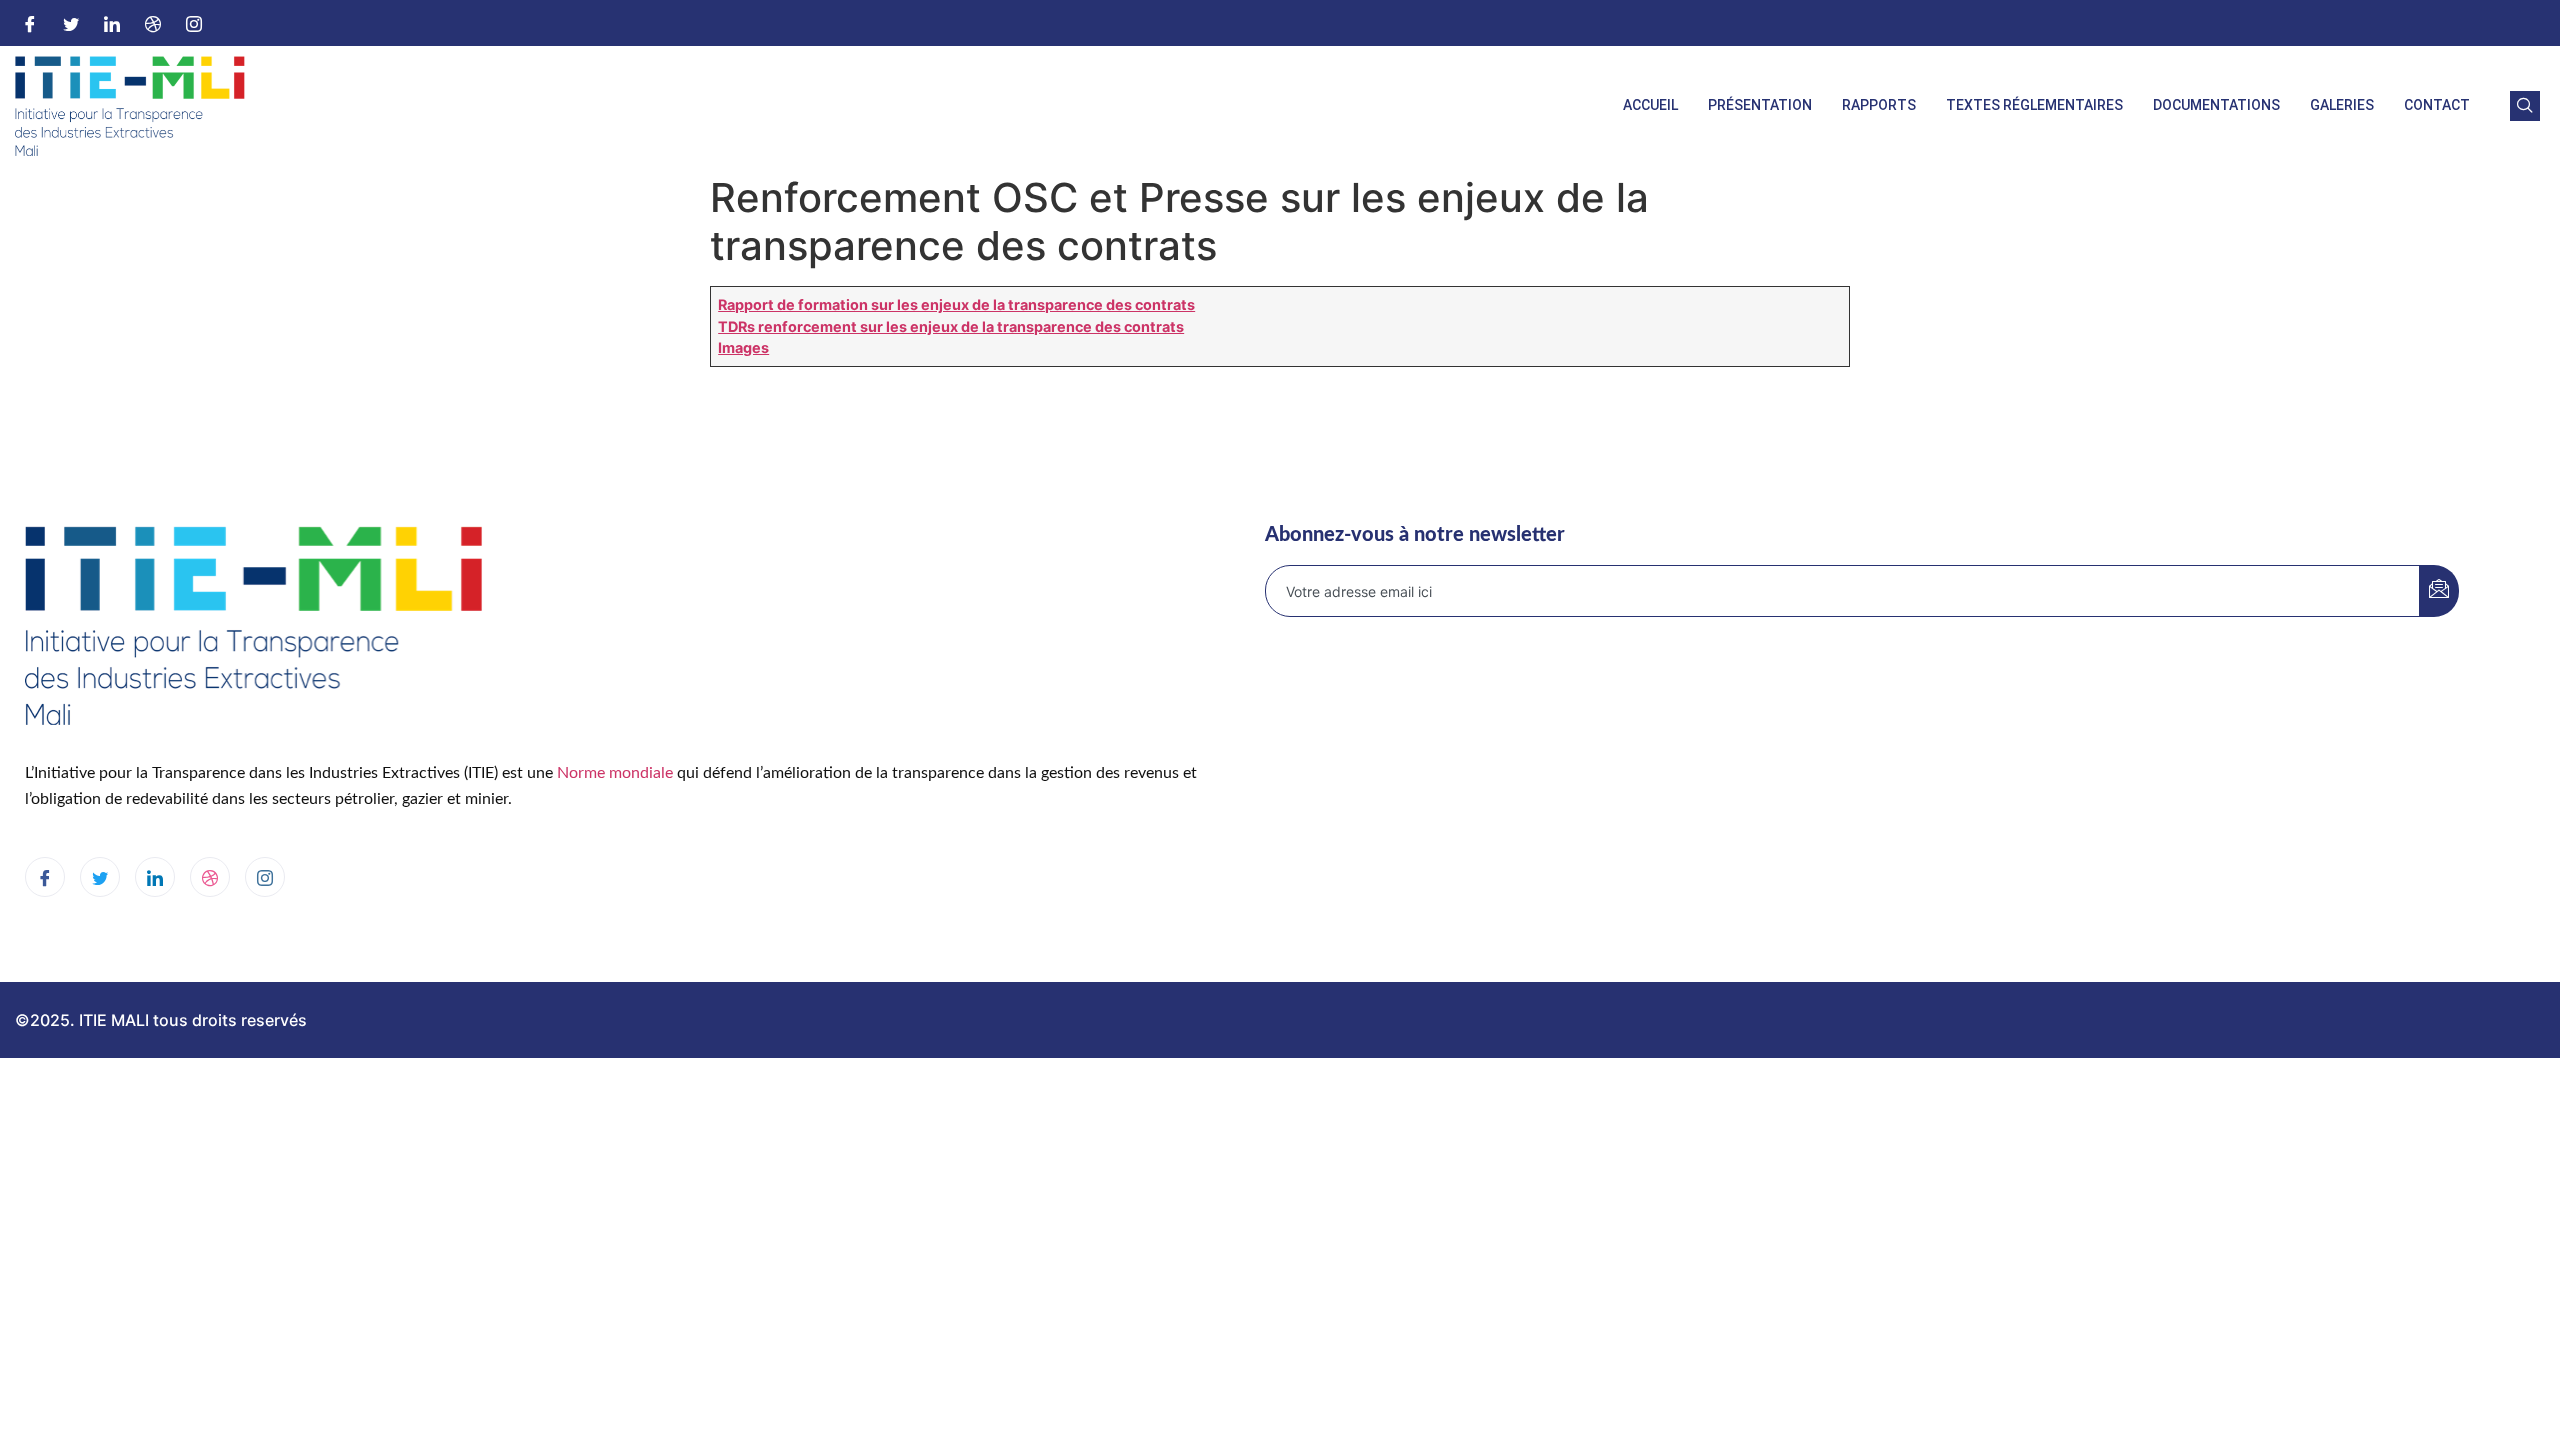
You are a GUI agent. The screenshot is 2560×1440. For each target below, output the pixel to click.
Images (743, 347)
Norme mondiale (615, 773)
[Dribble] (153, 23)
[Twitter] (71, 23)
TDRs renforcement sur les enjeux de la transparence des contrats (951, 326)
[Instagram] (194, 23)
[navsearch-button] (2525, 106)
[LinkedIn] (112, 23)
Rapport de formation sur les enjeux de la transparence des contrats (956, 304)
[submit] (2439, 591)
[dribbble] (210, 877)
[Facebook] (30, 23)
